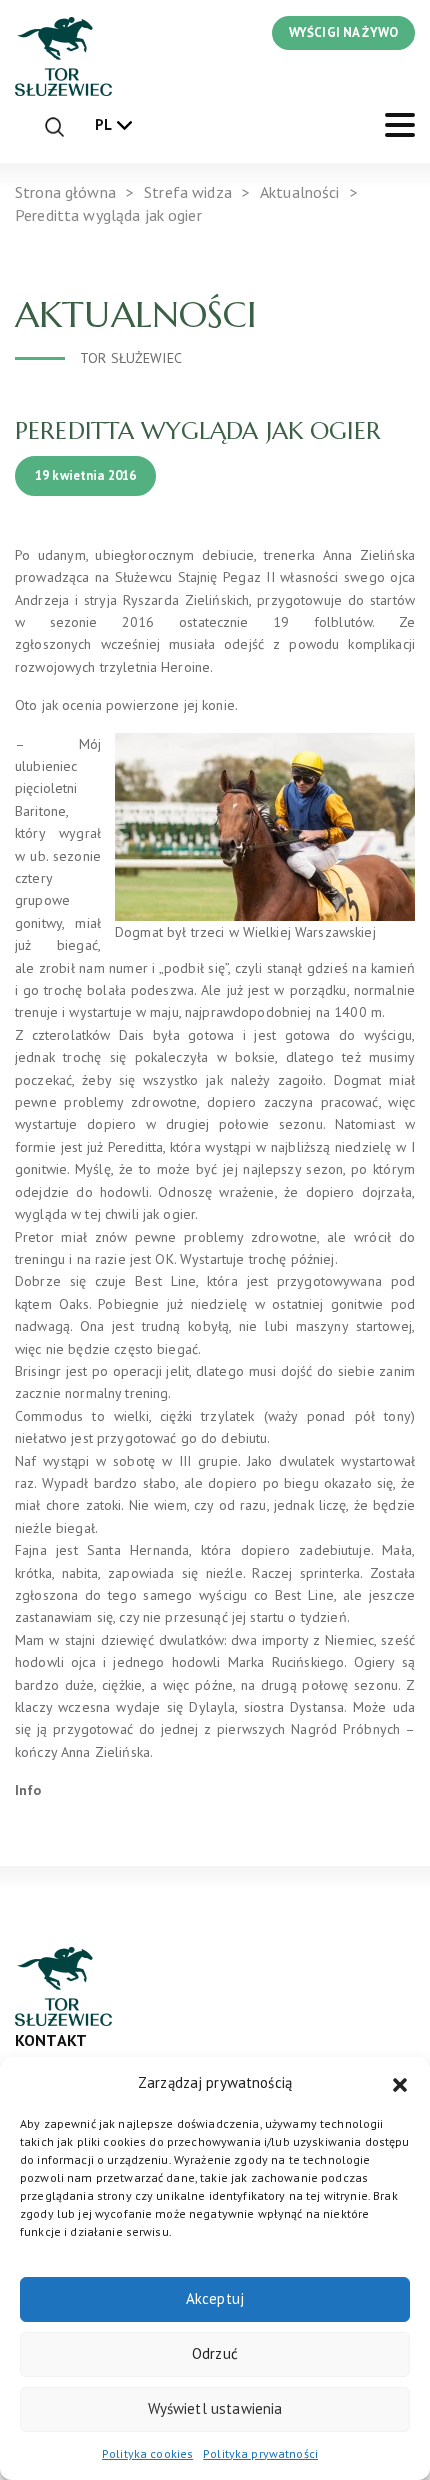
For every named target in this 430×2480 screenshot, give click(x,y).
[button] (400, 2083)
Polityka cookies (147, 2453)
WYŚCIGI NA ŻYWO (343, 32)
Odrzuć (215, 2353)
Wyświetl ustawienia (215, 2408)
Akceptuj (215, 2298)
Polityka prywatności (260, 2453)
